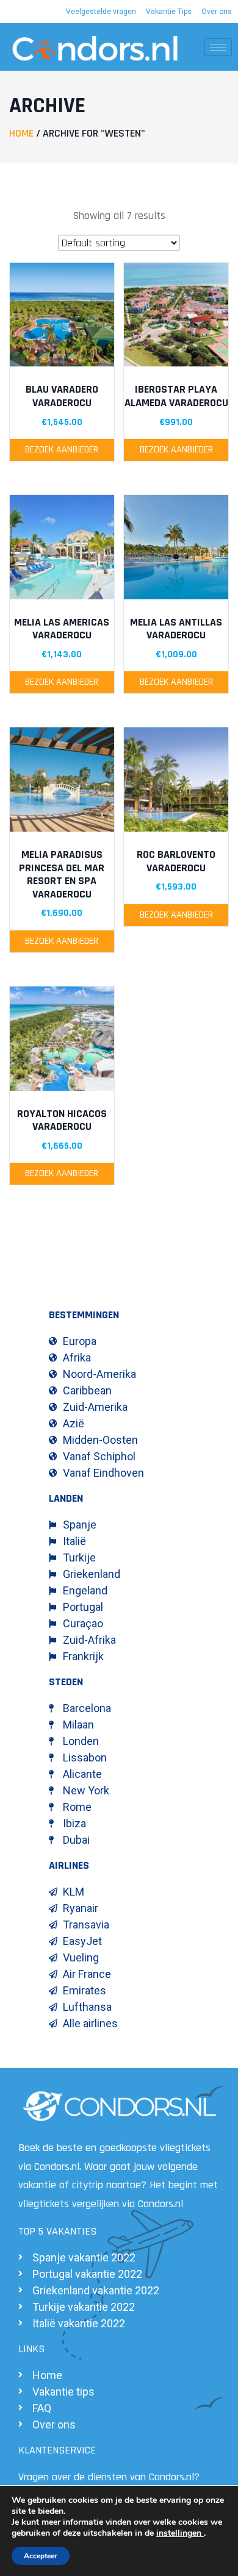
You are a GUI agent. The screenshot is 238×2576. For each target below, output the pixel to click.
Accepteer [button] (41, 2556)
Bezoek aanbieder (62, 450)
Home (21, 133)
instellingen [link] (180, 2533)
